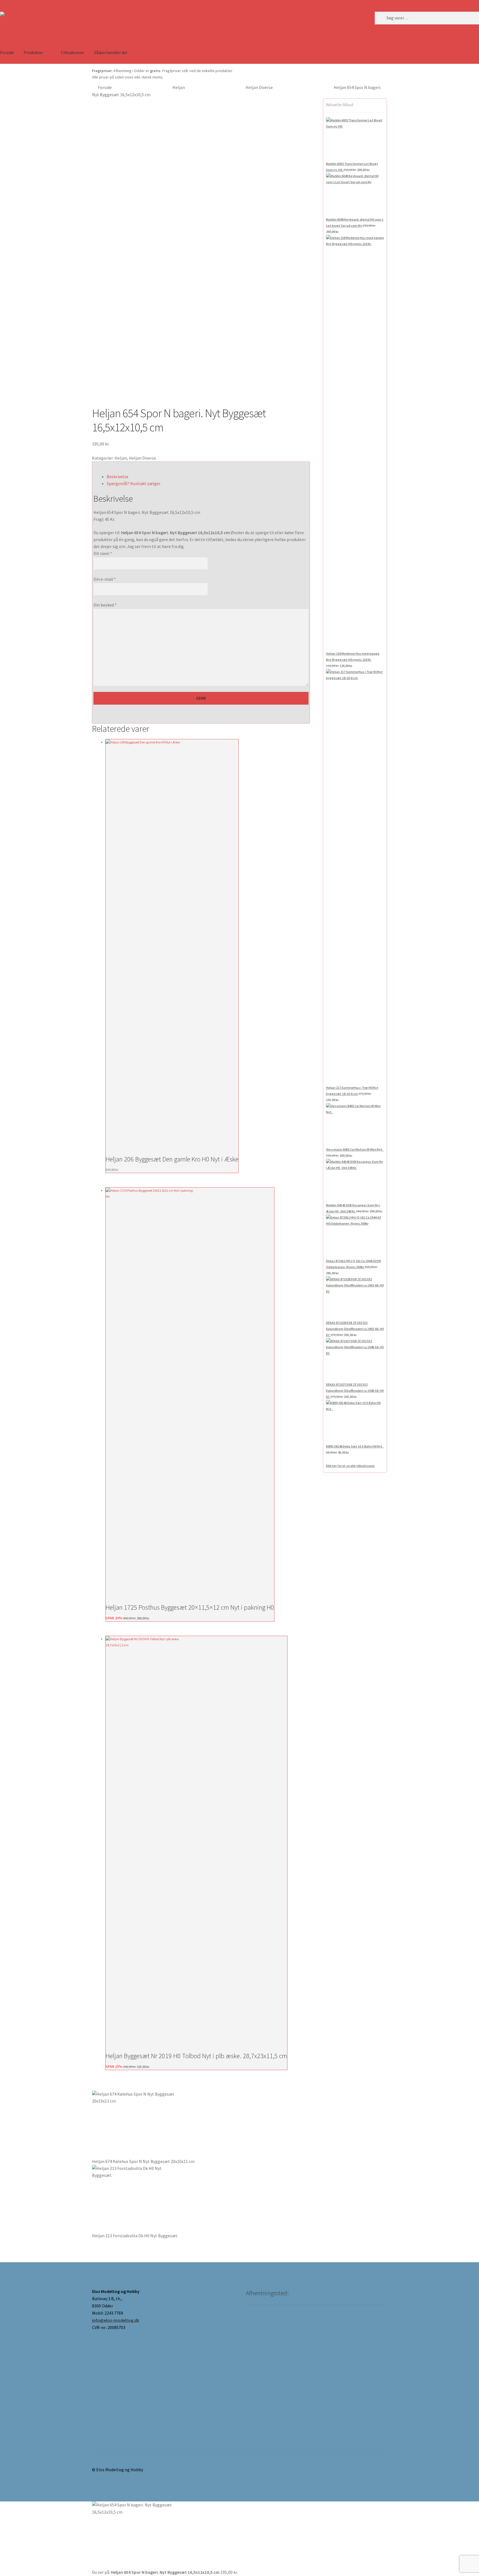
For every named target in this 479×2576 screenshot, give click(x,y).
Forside (105, 87)
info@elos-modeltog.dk (116, 2320)
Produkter (33, 52)
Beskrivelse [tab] (118, 477)
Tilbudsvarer (72, 52)
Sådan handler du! (111, 52)
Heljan (179, 87)
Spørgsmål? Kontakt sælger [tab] (134, 483)
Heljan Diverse (259, 87)
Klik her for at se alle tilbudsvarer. (351, 1466)
